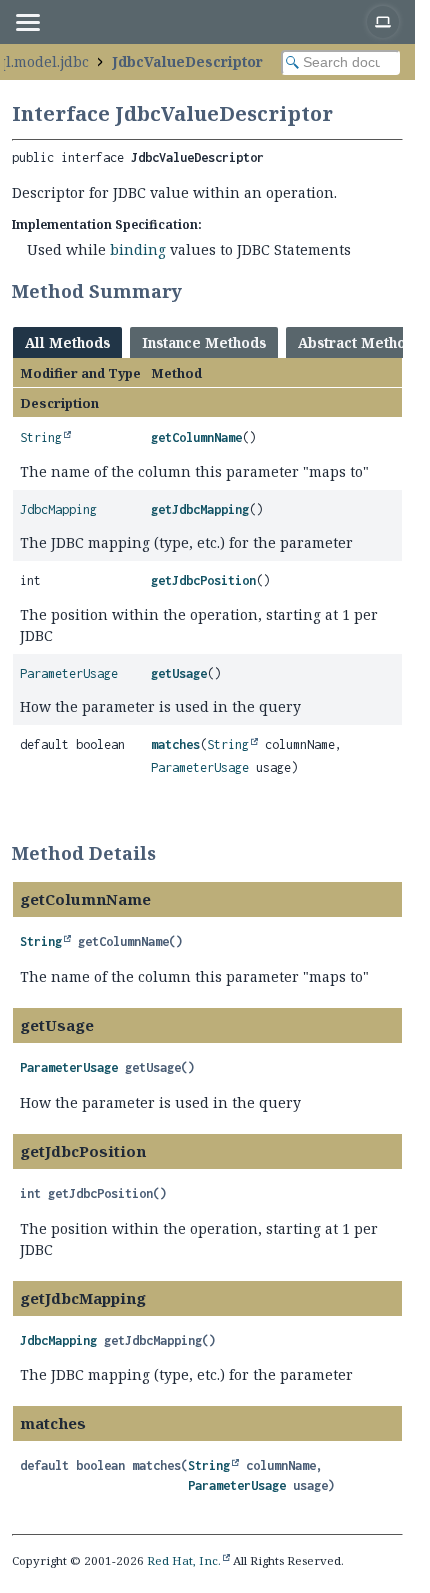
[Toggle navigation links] (27, 22)
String (41, 437)
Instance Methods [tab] (204, 342)
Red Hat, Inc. (184, 1560)
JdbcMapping (58, 509)
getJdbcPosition (203, 580)
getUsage (179, 673)
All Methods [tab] (67, 342)
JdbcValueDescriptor (187, 61)
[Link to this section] (195, 291)
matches (175, 744)
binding (138, 249)
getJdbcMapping (200, 509)
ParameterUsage (69, 673)
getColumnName (196, 437)
